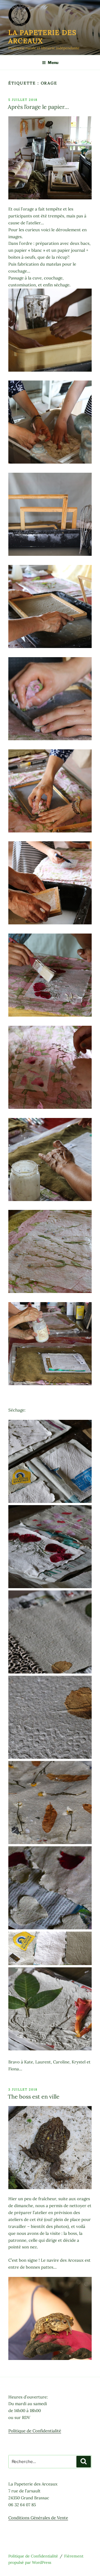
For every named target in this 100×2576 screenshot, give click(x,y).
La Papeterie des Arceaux (42, 37)
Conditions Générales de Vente (38, 2518)
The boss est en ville (34, 2096)
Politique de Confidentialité (35, 2431)
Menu (53, 62)
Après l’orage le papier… (38, 107)
